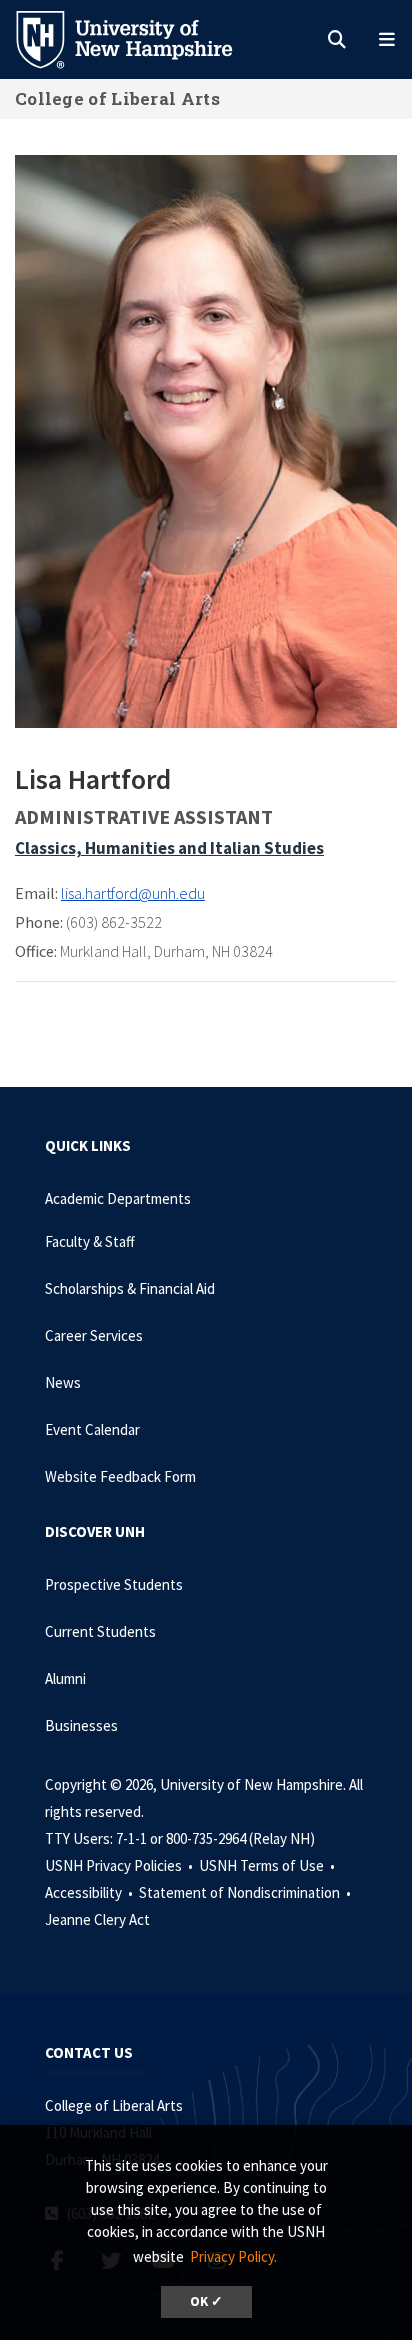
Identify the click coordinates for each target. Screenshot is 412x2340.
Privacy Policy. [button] (233, 2256)
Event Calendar (92, 1429)
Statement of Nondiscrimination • (246, 1892)
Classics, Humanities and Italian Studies (169, 848)
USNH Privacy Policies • (120, 1865)
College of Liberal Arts (117, 98)
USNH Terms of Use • (268, 1865)
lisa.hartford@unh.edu (133, 893)
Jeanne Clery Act (97, 1919)
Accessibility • (90, 1892)
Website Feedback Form (120, 1476)
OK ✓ (206, 2301)
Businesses (81, 1725)
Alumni (65, 1678)
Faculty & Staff (90, 1241)
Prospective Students (114, 1584)
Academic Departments (118, 1198)
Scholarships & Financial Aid (130, 1288)
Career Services (94, 1335)
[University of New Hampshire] (140, 38)
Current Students (100, 1631)
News (63, 1382)
